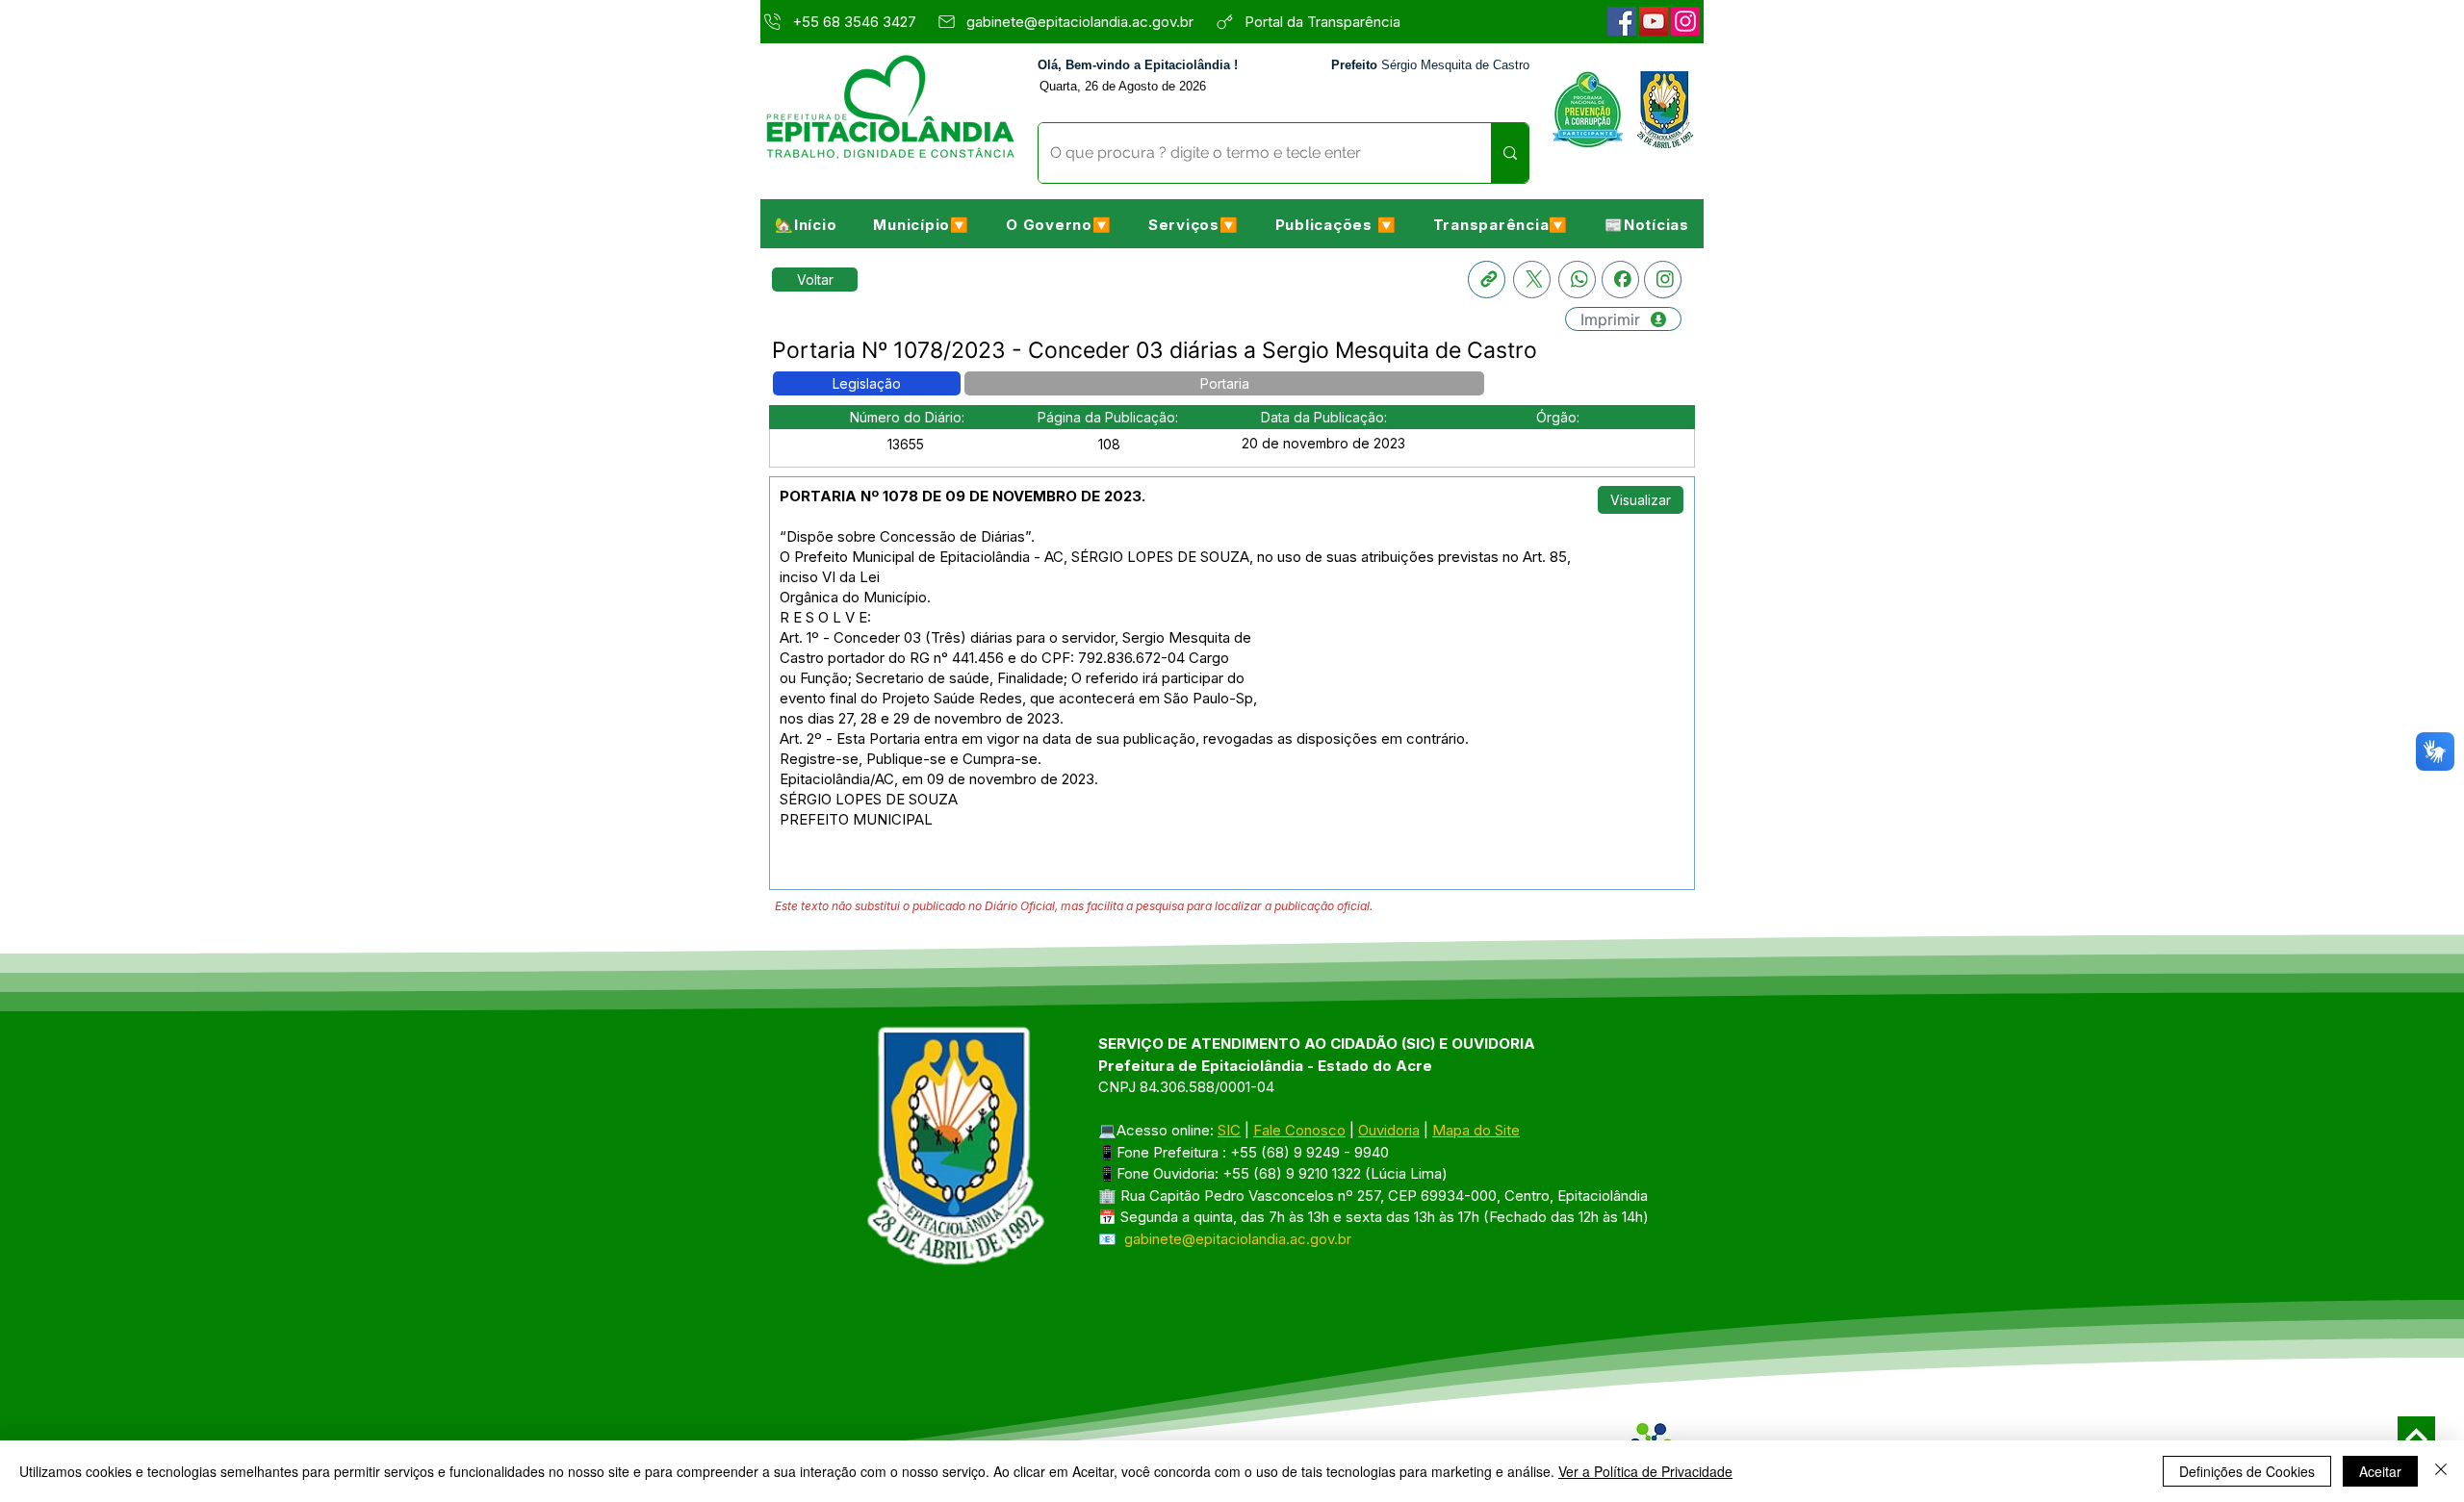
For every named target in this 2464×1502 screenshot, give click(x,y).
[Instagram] (1685, 21)
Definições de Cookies (2247, 1471)
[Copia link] (1487, 280)
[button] (921, 224)
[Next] (2416, 1435)
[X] (1532, 280)
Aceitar (2380, 1471)
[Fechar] (2441, 1471)
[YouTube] (1654, 21)
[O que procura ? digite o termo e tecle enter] (1510, 153)
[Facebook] (1622, 21)
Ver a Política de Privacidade (1645, 1471)
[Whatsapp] (1577, 280)
